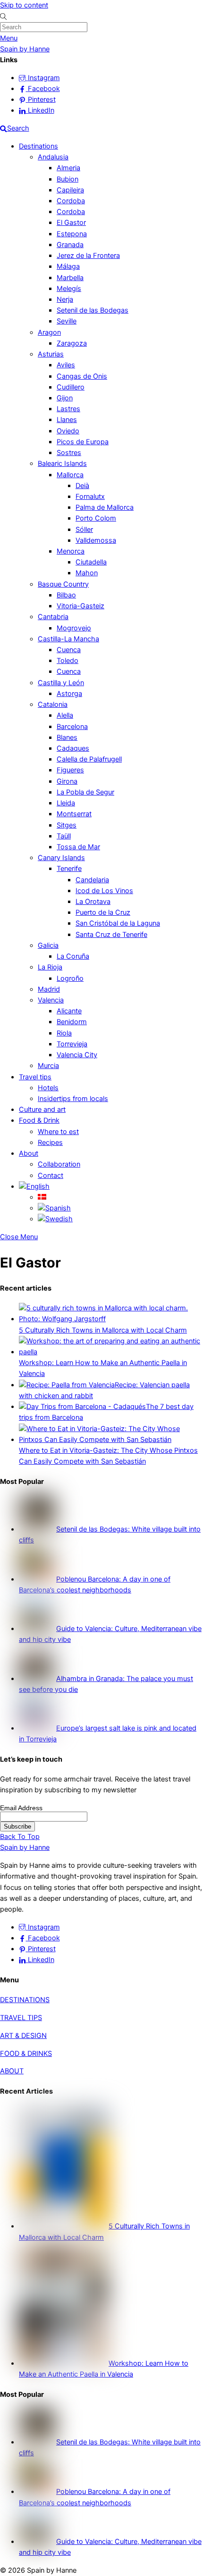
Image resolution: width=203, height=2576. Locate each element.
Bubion (68, 179)
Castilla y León (61, 683)
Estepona (72, 234)
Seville (67, 321)
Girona (67, 781)
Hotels (48, 1088)
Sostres (69, 453)
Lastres (68, 409)
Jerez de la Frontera (88, 256)
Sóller (84, 530)
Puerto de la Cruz (103, 912)
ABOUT (12, 2071)
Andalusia (53, 157)
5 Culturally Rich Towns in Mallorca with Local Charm (103, 1330)
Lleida (66, 803)
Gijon (65, 398)
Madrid (49, 989)
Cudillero (71, 387)
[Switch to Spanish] (54, 1208)
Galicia (48, 945)
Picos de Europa (83, 442)
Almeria (68, 168)
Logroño (70, 978)
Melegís (69, 289)
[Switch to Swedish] (55, 1219)
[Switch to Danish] (42, 1197)
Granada (70, 245)
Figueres (70, 770)
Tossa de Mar (78, 847)
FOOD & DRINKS (26, 2054)
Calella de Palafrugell (89, 759)
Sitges (67, 825)
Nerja (65, 299)
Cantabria (53, 617)
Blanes (67, 737)
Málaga (68, 266)
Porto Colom (96, 518)
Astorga (69, 694)
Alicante (69, 1011)
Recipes (50, 1143)
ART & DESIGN (23, 2036)
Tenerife (69, 869)
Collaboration (59, 1164)
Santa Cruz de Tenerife (111, 935)
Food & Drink (39, 1120)
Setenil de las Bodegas (93, 310)
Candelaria (92, 880)
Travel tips (35, 1077)
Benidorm (72, 1022)
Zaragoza (72, 343)
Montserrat (74, 814)
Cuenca (69, 650)
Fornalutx (90, 497)
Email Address (21, 1808)
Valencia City (77, 1055)
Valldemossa (96, 540)
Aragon (49, 332)
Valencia (51, 1000)
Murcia (48, 1066)
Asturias (51, 354)
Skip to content (24, 5)
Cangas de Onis (82, 376)
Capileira (70, 190)
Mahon (87, 573)
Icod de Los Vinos (104, 891)
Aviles (66, 365)
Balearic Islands (62, 464)
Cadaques (73, 748)
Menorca (71, 551)
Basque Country (63, 584)
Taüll (64, 836)
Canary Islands (61, 858)
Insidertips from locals (73, 1099)
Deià (82, 486)
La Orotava (93, 902)
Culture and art (42, 1110)
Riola (64, 1033)
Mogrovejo (74, 628)
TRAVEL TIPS (21, 2018)
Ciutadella (91, 562)
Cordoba (71, 201)
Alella (65, 715)
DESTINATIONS (25, 2000)
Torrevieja (72, 1044)
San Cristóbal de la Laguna (118, 923)
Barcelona (72, 727)
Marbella (70, 278)
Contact (51, 1176)
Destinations (38, 146)
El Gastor (71, 223)
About (29, 1153)
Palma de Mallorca (105, 507)
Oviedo (68, 431)
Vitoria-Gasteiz (80, 606)
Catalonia (53, 704)
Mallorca (70, 475)
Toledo (68, 661)
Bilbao (66, 595)
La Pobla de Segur (85, 792)
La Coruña (73, 956)
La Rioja (50, 967)
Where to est (58, 1132)
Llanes (67, 420)
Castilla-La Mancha (68, 639)
